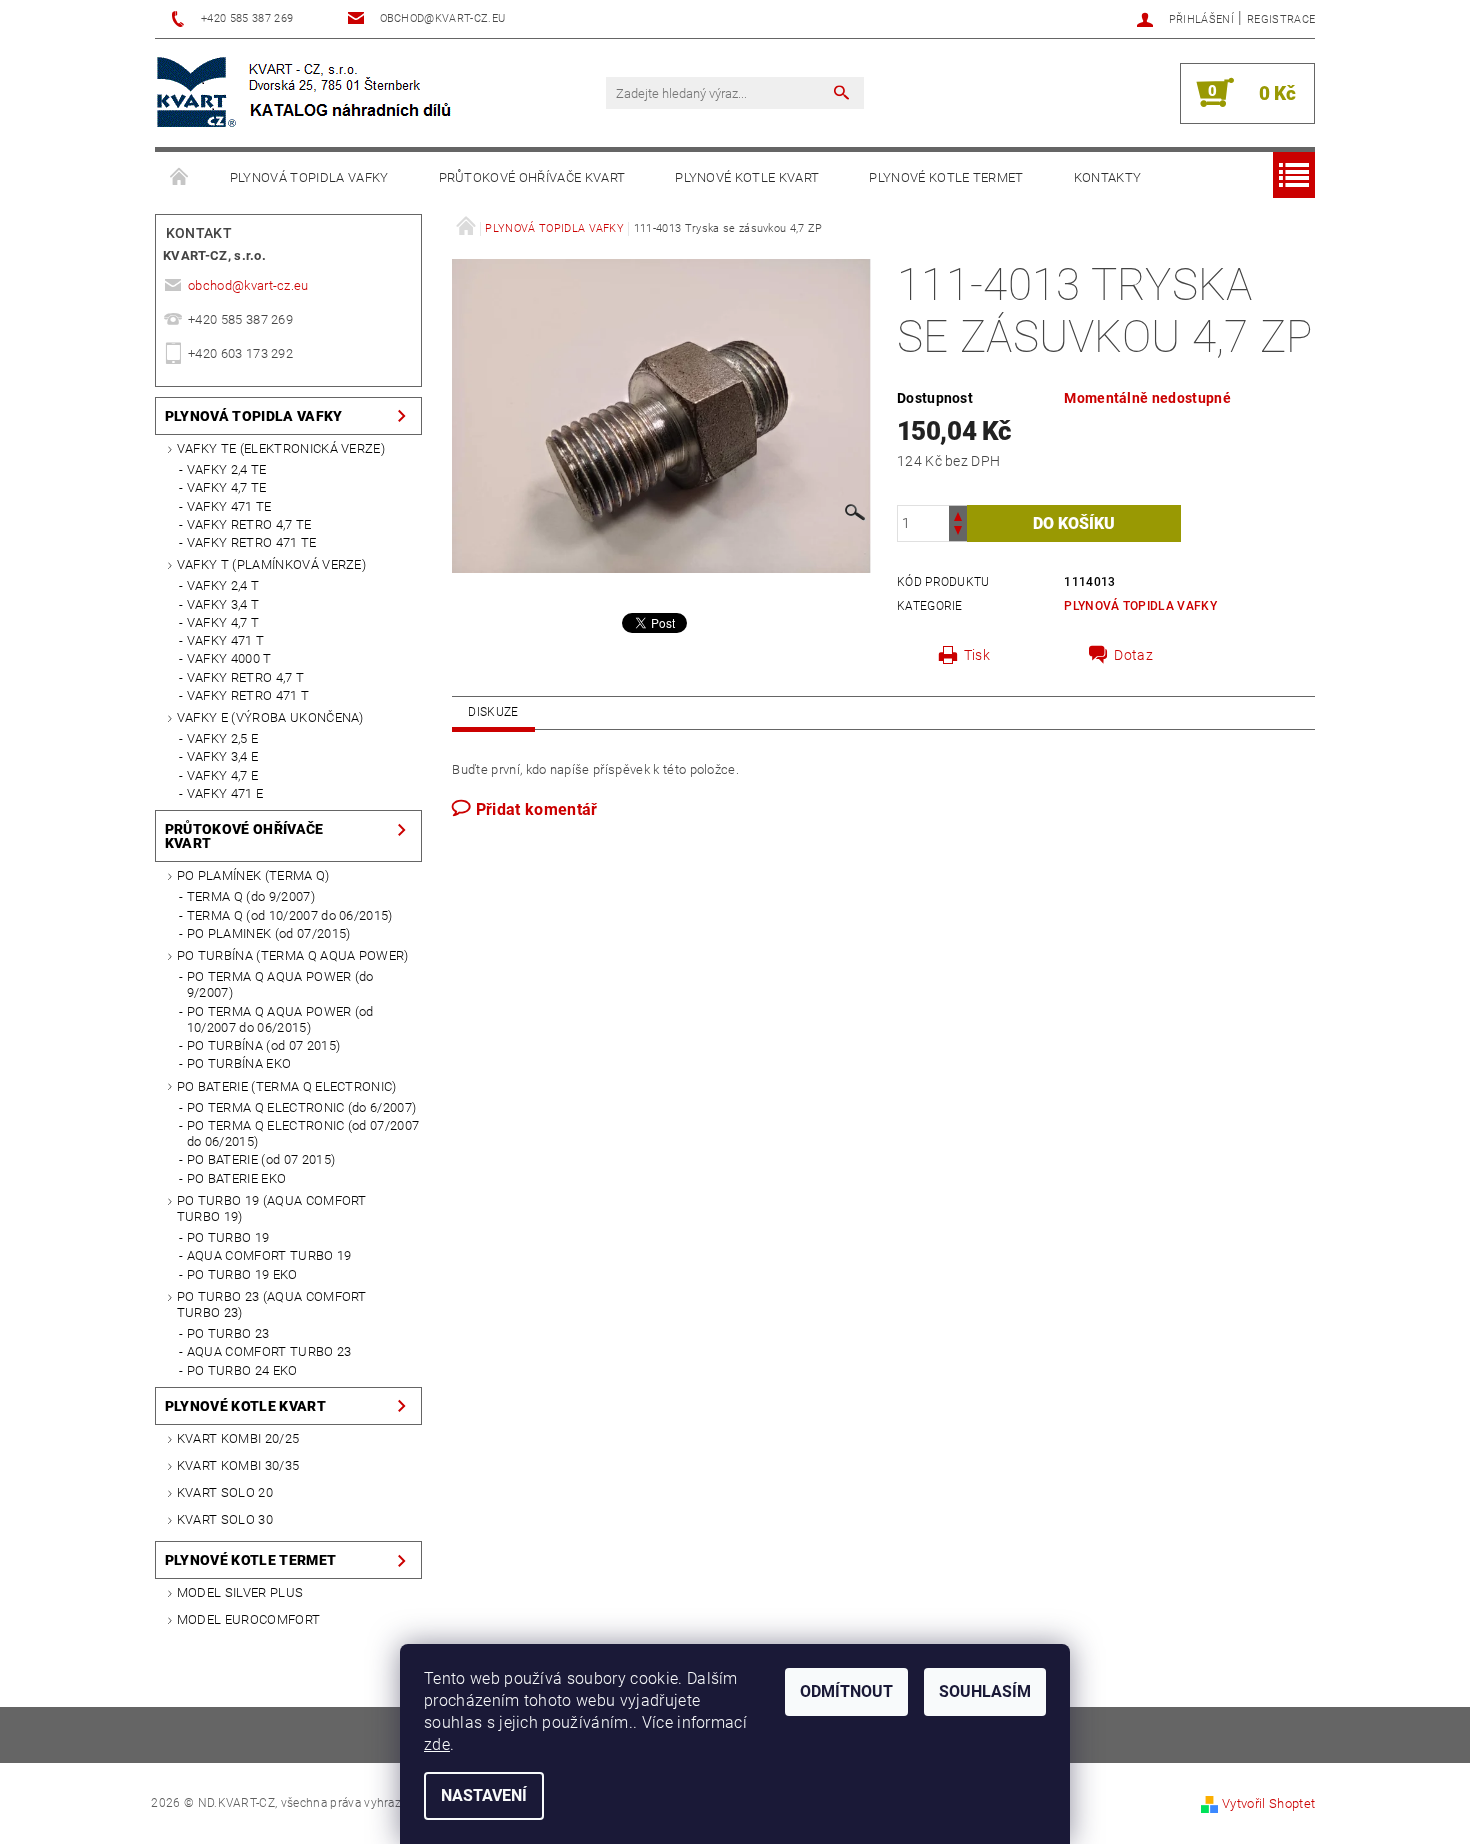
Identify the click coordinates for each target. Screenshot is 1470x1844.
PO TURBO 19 (228, 1237)
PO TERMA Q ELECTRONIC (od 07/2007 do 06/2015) (303, 1133)
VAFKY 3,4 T (223, 604)
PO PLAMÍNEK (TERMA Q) (253, 875)
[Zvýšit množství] (958, 514)
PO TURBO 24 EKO (242, 1370)
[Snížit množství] (958, 532)
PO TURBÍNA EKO (239, 1063)
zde (437, 1744)
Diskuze (493, 712)
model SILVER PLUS (240, 1592)
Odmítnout (846, 1691)
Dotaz (1133, 655)
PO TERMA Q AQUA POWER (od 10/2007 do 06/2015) (280, 1019)
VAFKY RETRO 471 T (248, 695)
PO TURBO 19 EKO (242, 1274)
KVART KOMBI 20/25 (238, 1438)
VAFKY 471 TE (229, 506)
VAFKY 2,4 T (223, 585)
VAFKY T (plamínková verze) (271, 564)
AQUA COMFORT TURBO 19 (269, 1255)
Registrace (1281, 19)
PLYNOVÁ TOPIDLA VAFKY (309, 177)
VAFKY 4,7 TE (227, 487)
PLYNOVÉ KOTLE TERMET (946, 177)
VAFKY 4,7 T (223, 622)
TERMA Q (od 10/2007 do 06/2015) (290, 915)
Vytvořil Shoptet (1268, 1803)
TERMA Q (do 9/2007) (251, 896)
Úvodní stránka (180, 178)
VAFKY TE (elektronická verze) (281, 448)
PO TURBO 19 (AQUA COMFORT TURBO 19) (272, 1208)
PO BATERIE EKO (236, 1178)
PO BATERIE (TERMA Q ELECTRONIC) (287, 1086)
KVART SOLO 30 (225, 1519)
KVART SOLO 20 (225, 1492)
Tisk (977, 655)
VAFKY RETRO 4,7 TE (249, 524)
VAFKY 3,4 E (223, 756)
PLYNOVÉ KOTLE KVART (747, 177)
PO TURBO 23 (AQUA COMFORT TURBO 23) (272, 1304)
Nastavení (484, 1795)
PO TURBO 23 (228, 1333)
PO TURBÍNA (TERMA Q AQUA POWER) (293, 955)
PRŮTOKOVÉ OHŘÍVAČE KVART (532, 177)
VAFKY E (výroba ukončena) (270, 717)
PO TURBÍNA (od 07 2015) (263, 1045)
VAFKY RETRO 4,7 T (245, 677)
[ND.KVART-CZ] (306, 93)
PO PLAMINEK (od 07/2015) (269, 933)
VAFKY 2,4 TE (227, 469)
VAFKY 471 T (226, 640)
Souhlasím (985, 1691)
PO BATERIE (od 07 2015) (261, 1159)
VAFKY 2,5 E (223, 738)
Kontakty (1108, 177)
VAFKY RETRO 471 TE (252, 542)
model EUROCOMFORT (248, 1619)
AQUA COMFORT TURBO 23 (269, 1351)
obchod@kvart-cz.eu (248, 285)
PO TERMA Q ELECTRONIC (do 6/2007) (302, 1107)
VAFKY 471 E (225, 793)
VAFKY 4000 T (229, 658)
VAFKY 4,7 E (223, 775)
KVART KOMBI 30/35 (238, 1465)
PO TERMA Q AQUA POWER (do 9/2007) (280, 984)
